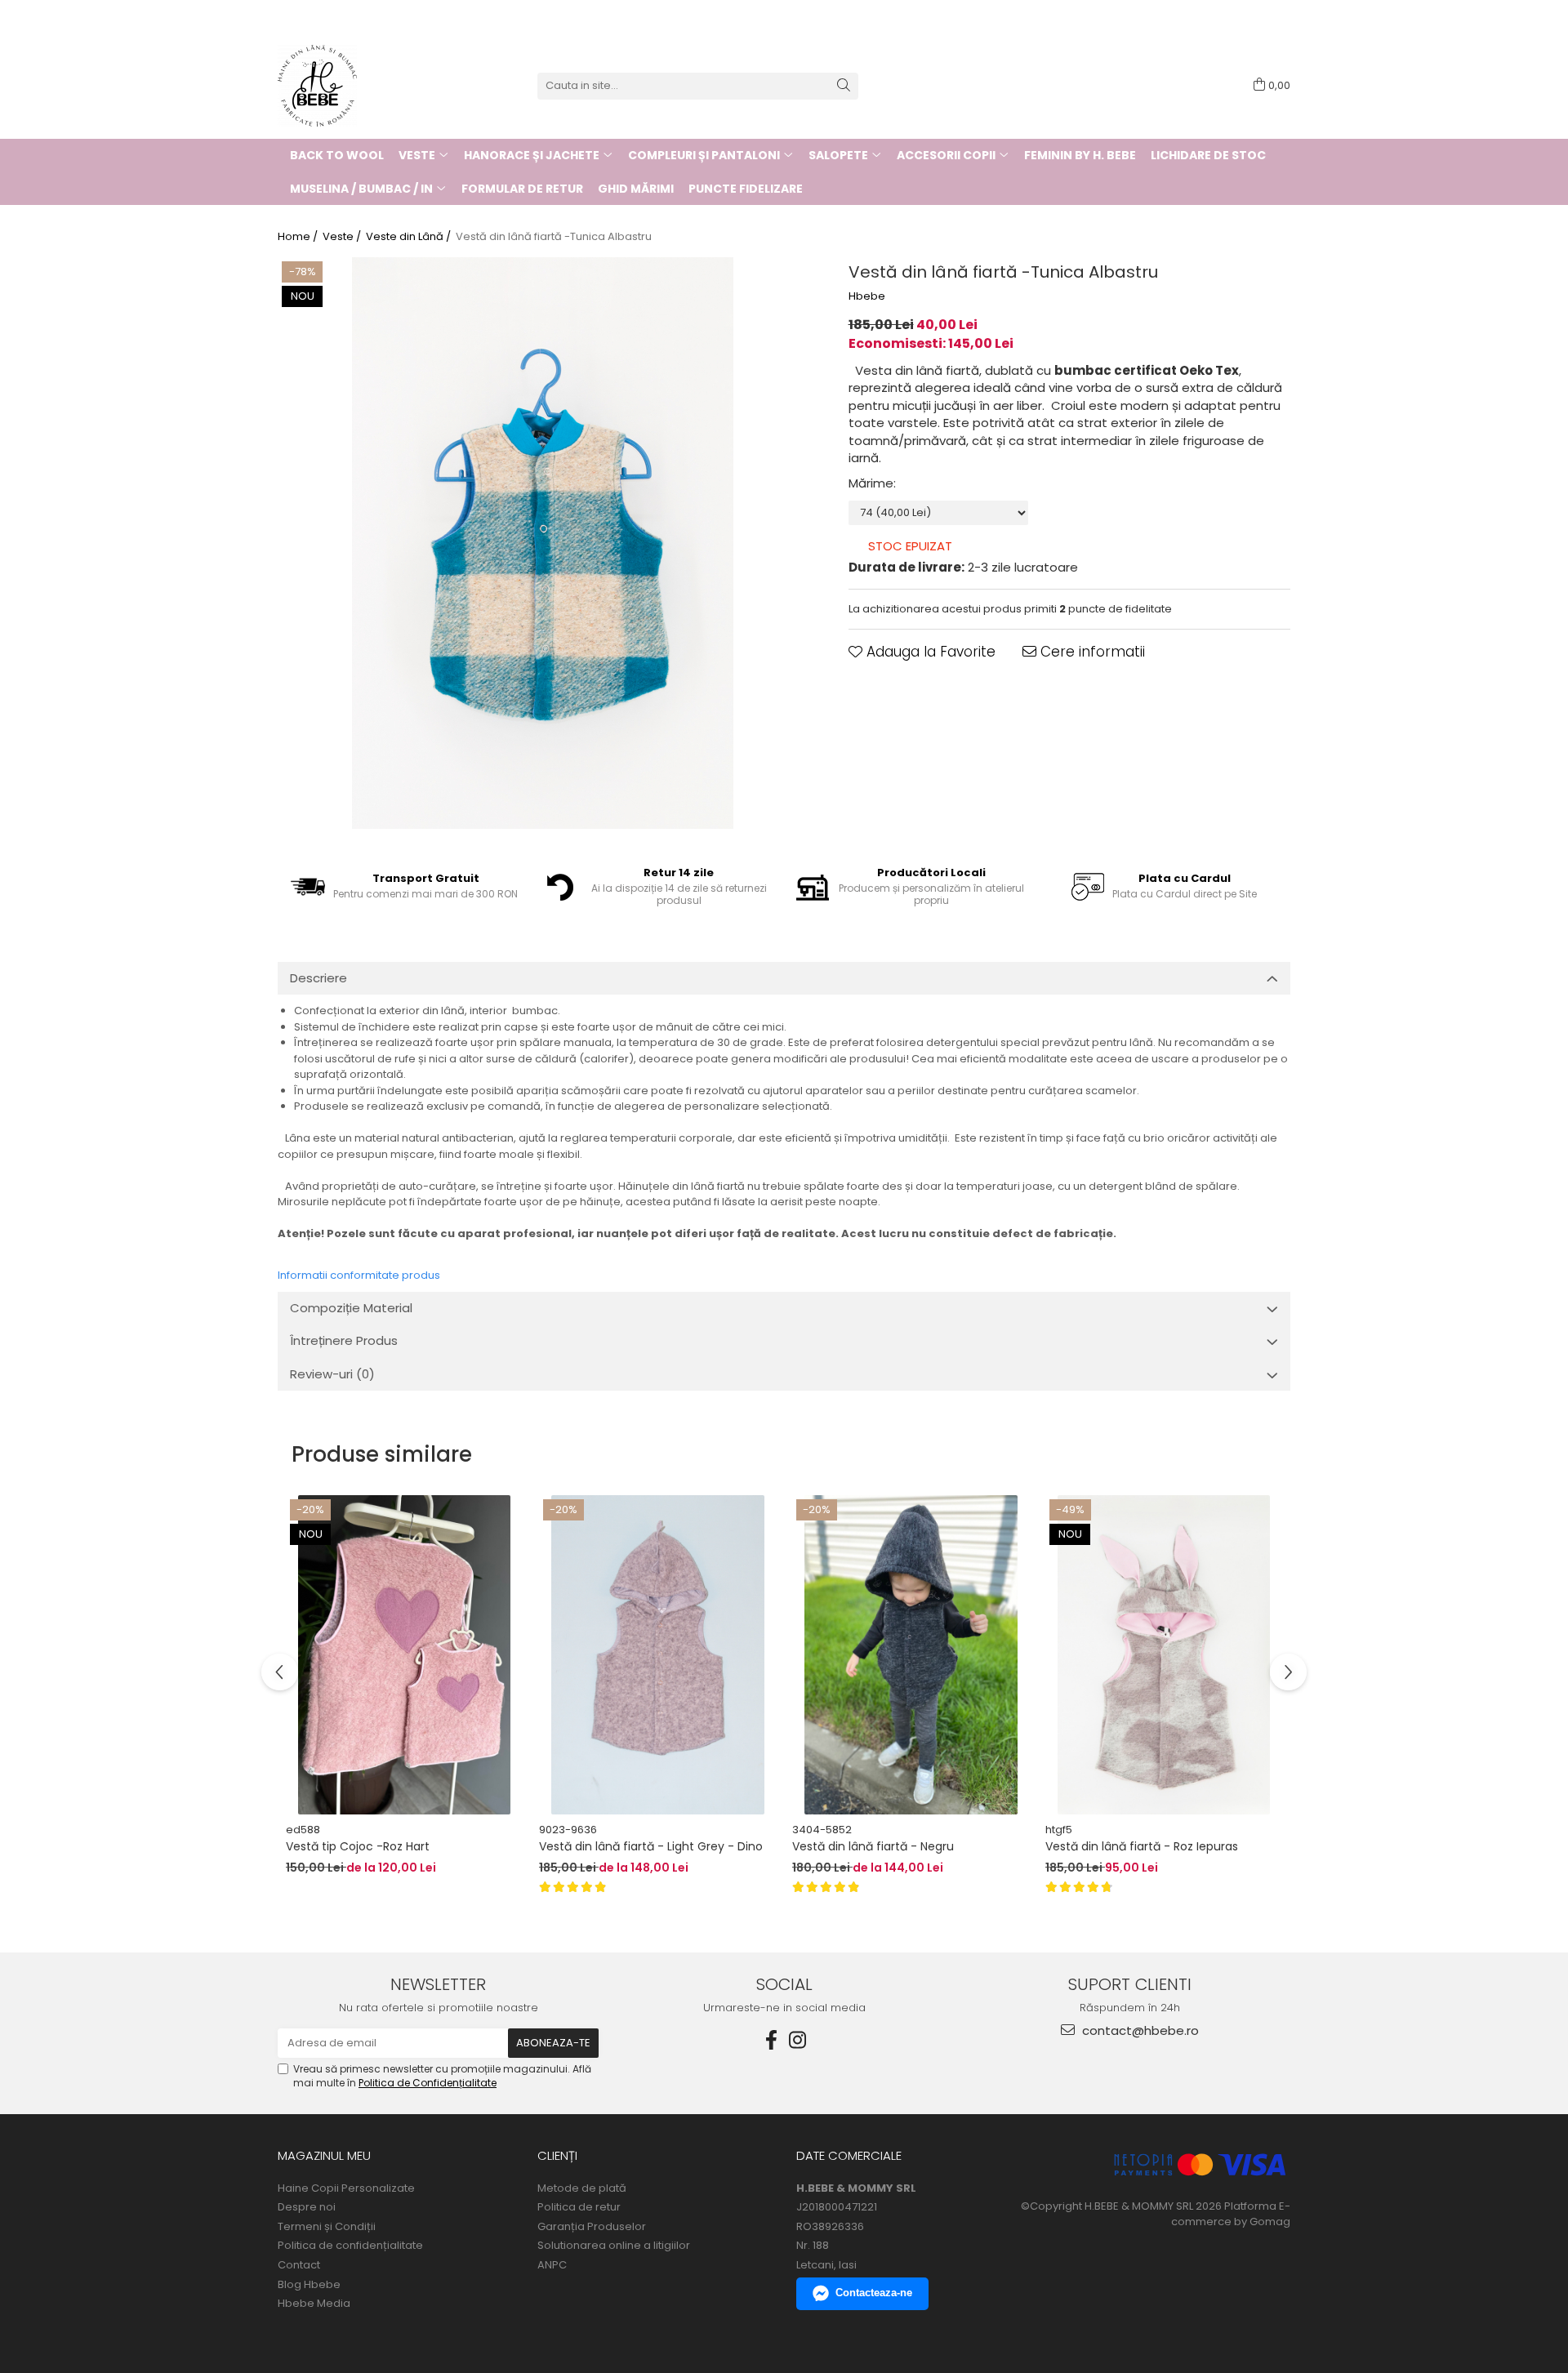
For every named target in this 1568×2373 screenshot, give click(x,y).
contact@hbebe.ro (1139, 2030)
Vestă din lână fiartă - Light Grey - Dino (651, 1846)
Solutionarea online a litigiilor (614, 2246)
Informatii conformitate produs (359, 1275)
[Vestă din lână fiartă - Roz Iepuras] (1164, 1655)
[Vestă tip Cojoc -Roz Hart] (404, 1655)
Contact (299, 2265)
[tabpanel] (543, 543)
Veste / (343, 237)
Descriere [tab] (318, 978)
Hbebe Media (314, 2304)
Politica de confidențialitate (350, 2246)
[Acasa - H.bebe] (359, 86)
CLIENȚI (557, 2155)
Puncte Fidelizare (746, 189)
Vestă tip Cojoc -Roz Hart (358, 1846)
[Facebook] (771, 2040)
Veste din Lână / (410, 237)
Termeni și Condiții (327, 2227)
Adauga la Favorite (929, 652)
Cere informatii (1091, 652)
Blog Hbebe (309, 2285)
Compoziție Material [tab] (351, 1308)
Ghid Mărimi (636, 189)
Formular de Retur (522, 189)
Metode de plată (582, 2188)
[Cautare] (844, 86)
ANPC (552, 2265)
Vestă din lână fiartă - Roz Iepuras (1142, 1846)
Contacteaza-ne (874, 2293)
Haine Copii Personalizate (346, 2188)
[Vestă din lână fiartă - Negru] (911, 1655)
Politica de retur (579, 2207)
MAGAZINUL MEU (324, 2155)
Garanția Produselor (592, 2227)
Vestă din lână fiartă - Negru (873, 1846)
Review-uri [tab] (332, 1374)
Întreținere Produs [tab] (344, 1340)
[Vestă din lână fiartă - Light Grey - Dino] (657, 1655)
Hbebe (867, 296)
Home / (299, 237)
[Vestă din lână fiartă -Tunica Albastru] (543, 543)
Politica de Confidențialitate (428, 2083)
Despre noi (307, 2207)
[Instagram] (797, 2040)
